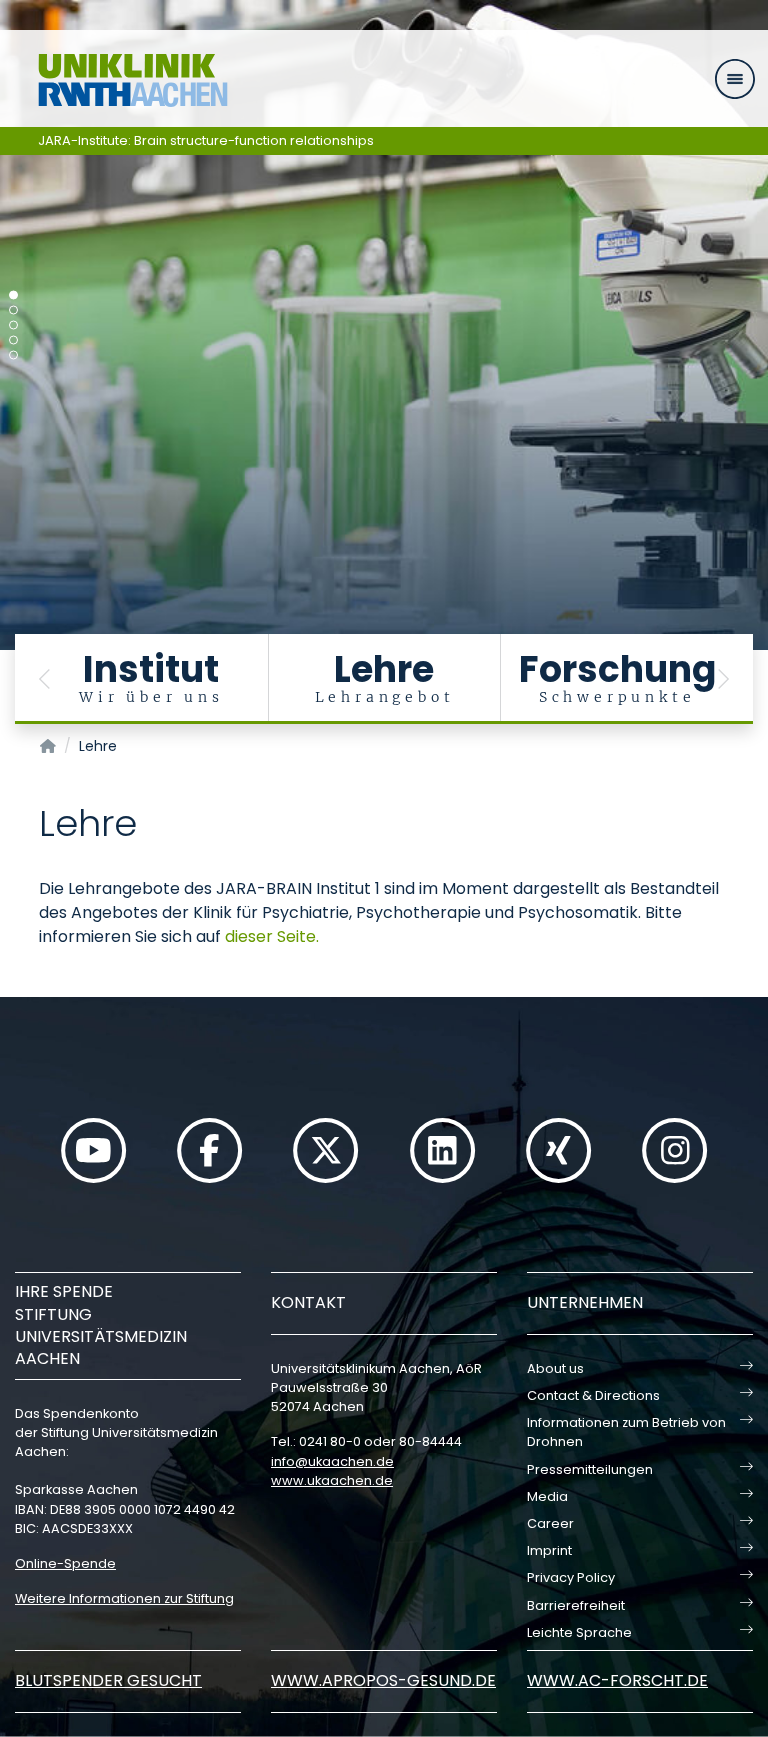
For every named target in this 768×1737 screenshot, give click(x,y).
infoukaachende (332, 1461)
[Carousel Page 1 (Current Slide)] (13, 295)
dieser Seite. (272, 936)
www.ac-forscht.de (617, 1680)
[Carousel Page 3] (13, 325)
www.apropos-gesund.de (383, 1680)
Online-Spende (65, 1563)
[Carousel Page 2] (13, 310)
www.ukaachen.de (332, 1480)
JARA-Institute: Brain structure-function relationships (206, 140)
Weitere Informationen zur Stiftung (124, 1598)
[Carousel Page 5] (13, 355)
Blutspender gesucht (108, 1680)
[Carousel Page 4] (13, 340)
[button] (45, 679)
